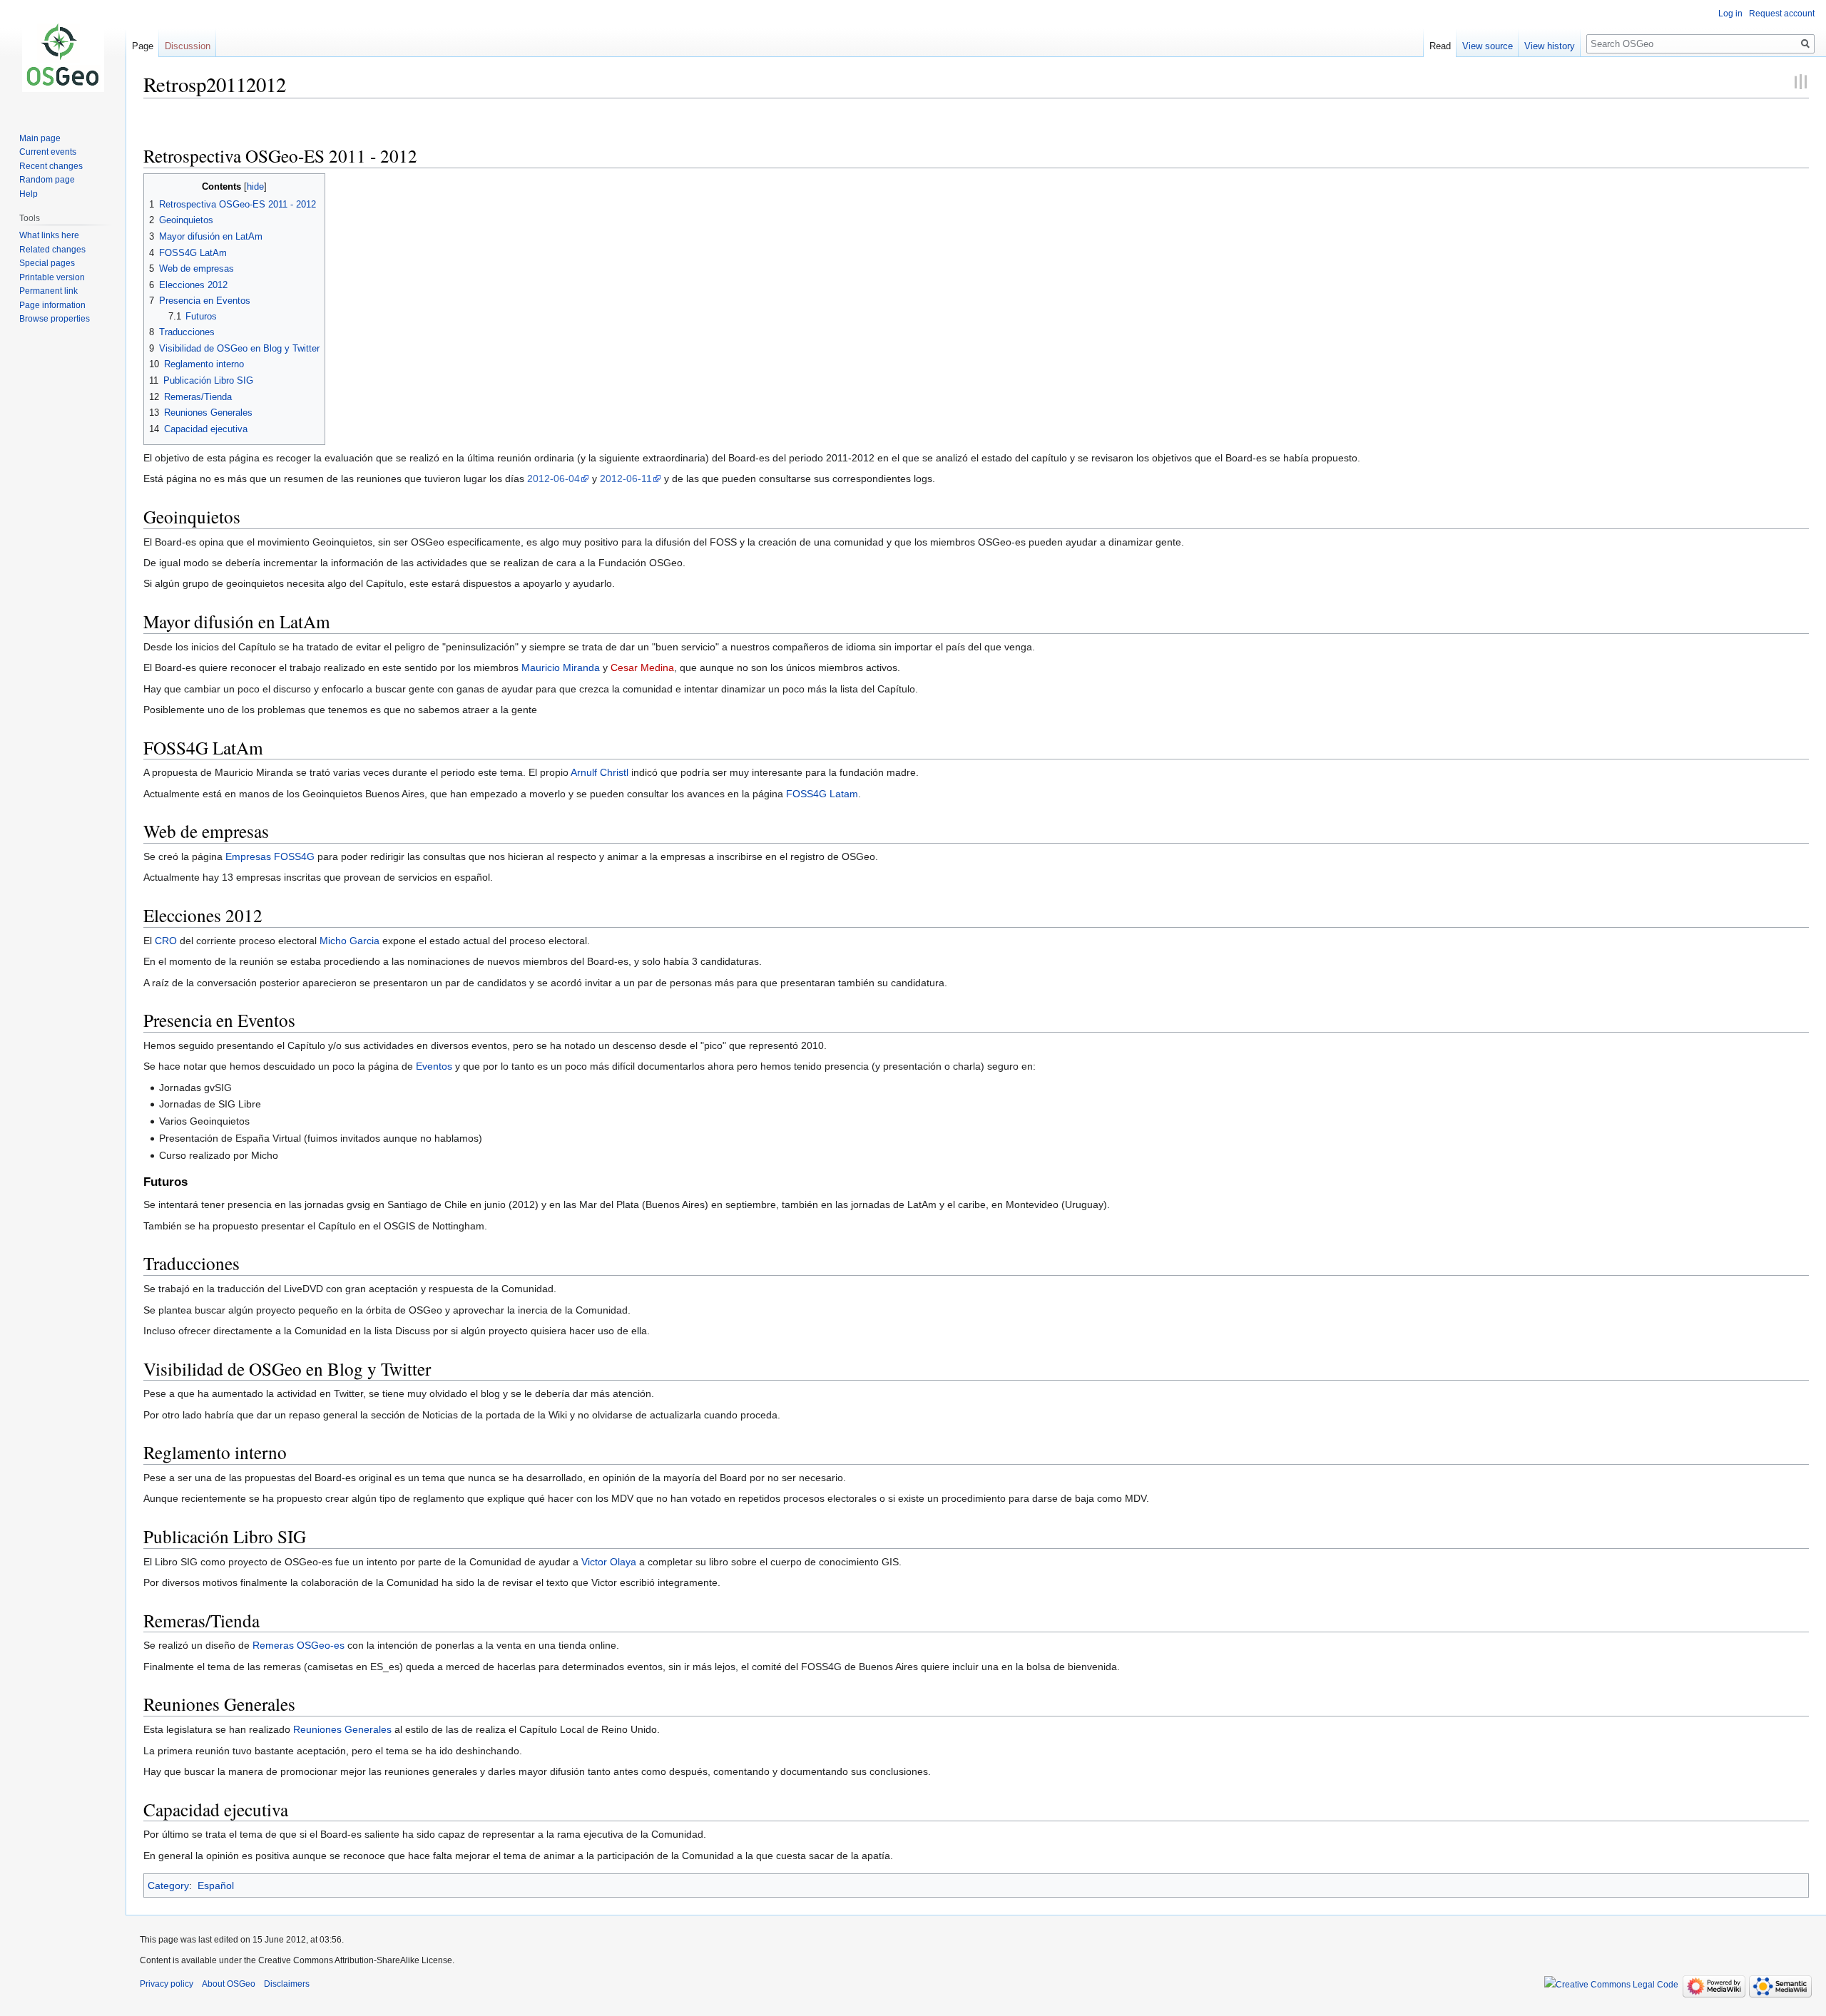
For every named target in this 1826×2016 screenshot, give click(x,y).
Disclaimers (287, 1984)
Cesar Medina (642, 667)
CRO (166, 941)
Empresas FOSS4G (270, 856)
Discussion (188, 46)
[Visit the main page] (63, 57)
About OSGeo (229, 1984)
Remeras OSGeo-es (299, 1645)
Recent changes (51, 166)
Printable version (52, 277)
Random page (47, 180)
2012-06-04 (554, 479)
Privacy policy (167, 1984)
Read (1440, 46)
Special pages (47, 263)
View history (1550, 46)
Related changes (52, 250)
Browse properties (55, 319)
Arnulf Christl (600, 772)
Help (29, 194)
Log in (1730, 14)
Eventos (434, 1066)
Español (216, 1885)
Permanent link (49, 291)
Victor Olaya (609, 1562)
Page (143, 46)
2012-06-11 (626, 479)
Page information (52, 305)
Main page (40, 138)
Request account (1782, 14)
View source (1488, 46)
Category (168, 1885)
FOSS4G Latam (822, 794)
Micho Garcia (350, 941)
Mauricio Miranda (561, 667)
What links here (49, 235)
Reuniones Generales (342, 1729)
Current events (48, 152)
